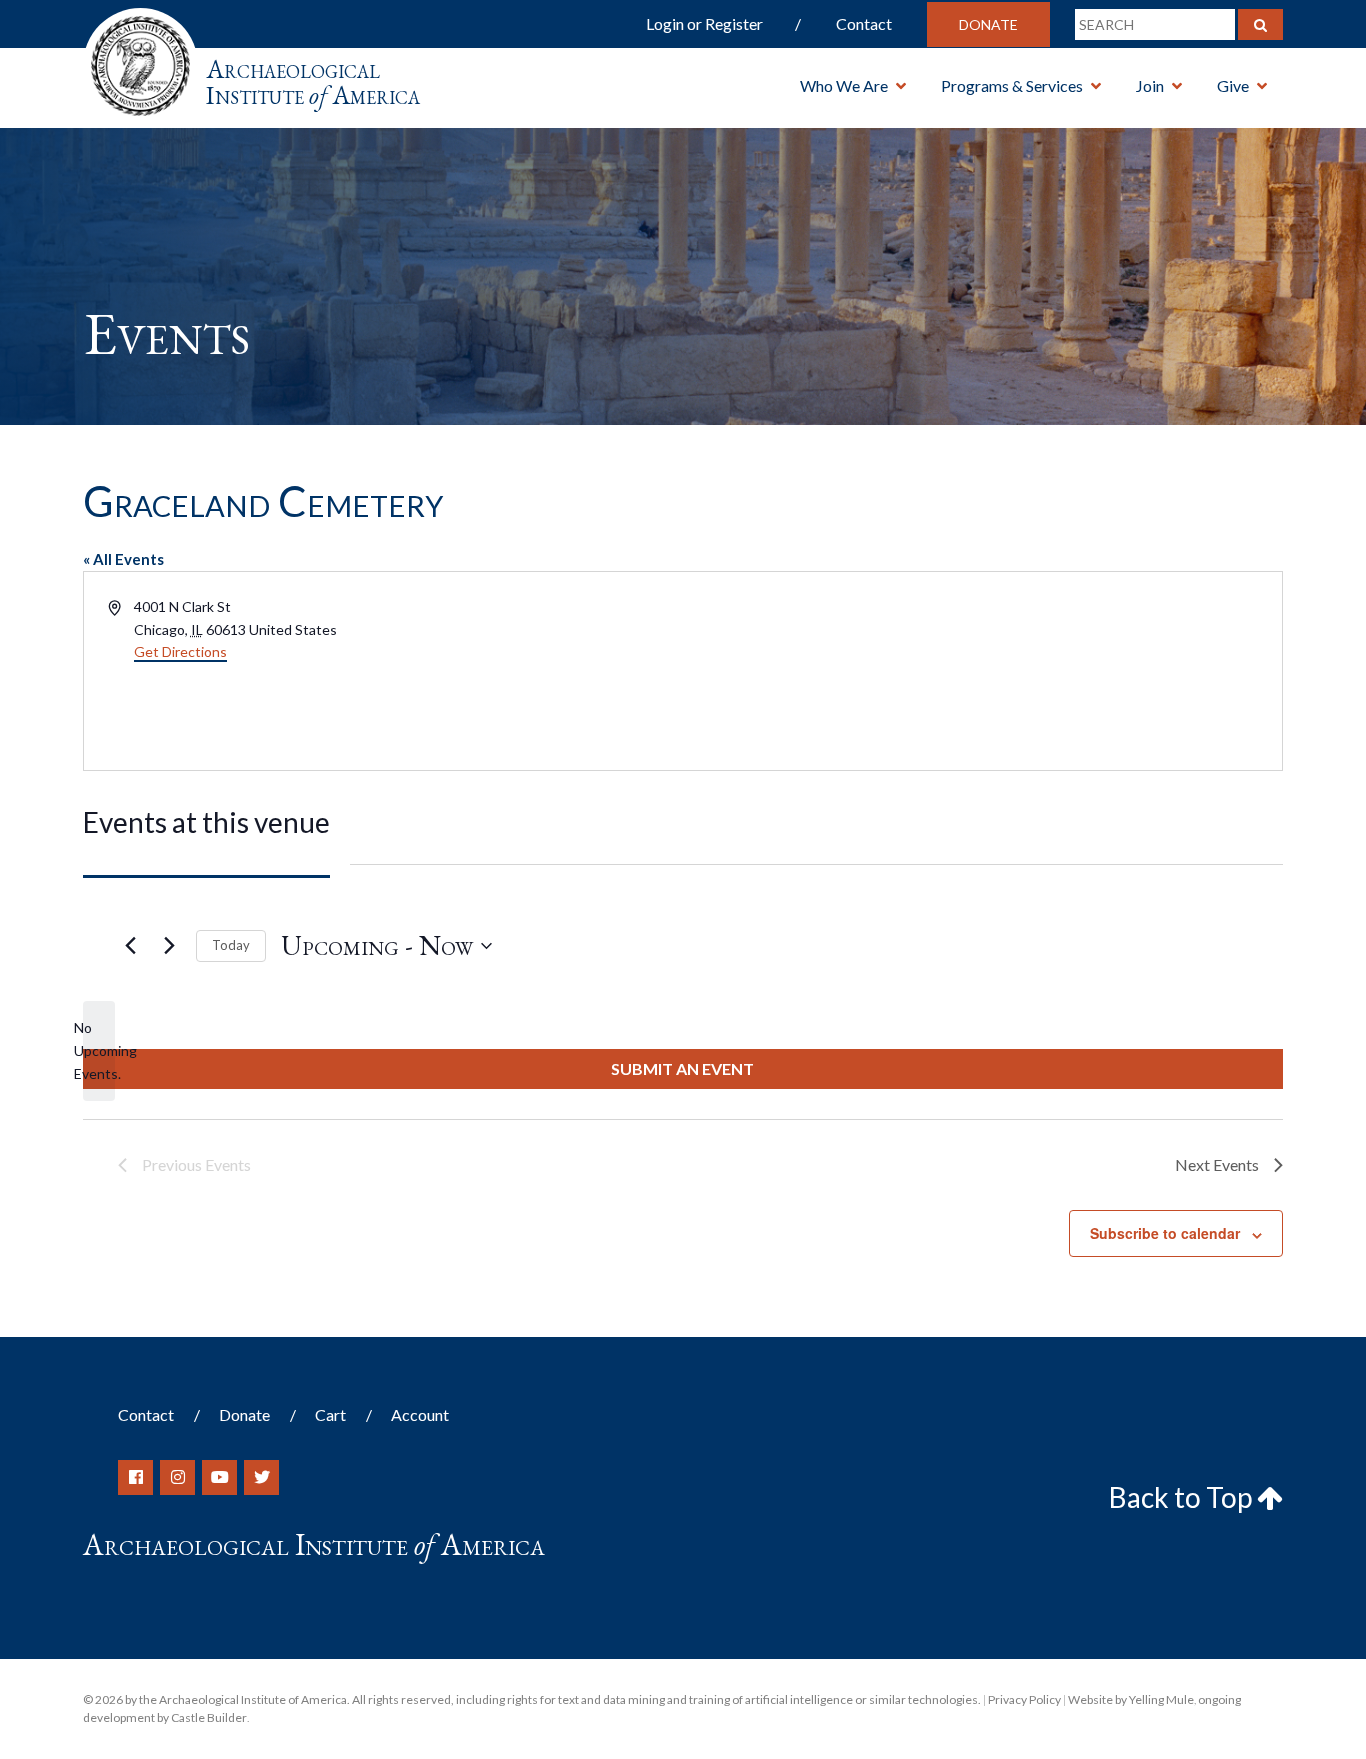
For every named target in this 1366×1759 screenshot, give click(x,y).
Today (231, 945)
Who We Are (844, 85)
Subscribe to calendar (1165, 1233)
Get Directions (180, 651)
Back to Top (1183, 1497)
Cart (330, 1414)
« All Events (123, 559)
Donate (988, 24)
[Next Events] (169, 946)
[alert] (99, 1051)
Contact (864, 23)
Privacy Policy (1024, 1699)
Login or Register (704, 23)
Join (1150, 85)
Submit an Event (682, 1068)
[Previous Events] (130, 946)
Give (1233, 85)
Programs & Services (1012, 85)
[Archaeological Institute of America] (140, 59)
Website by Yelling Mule (1131, 1699)
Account (420, 1414)
